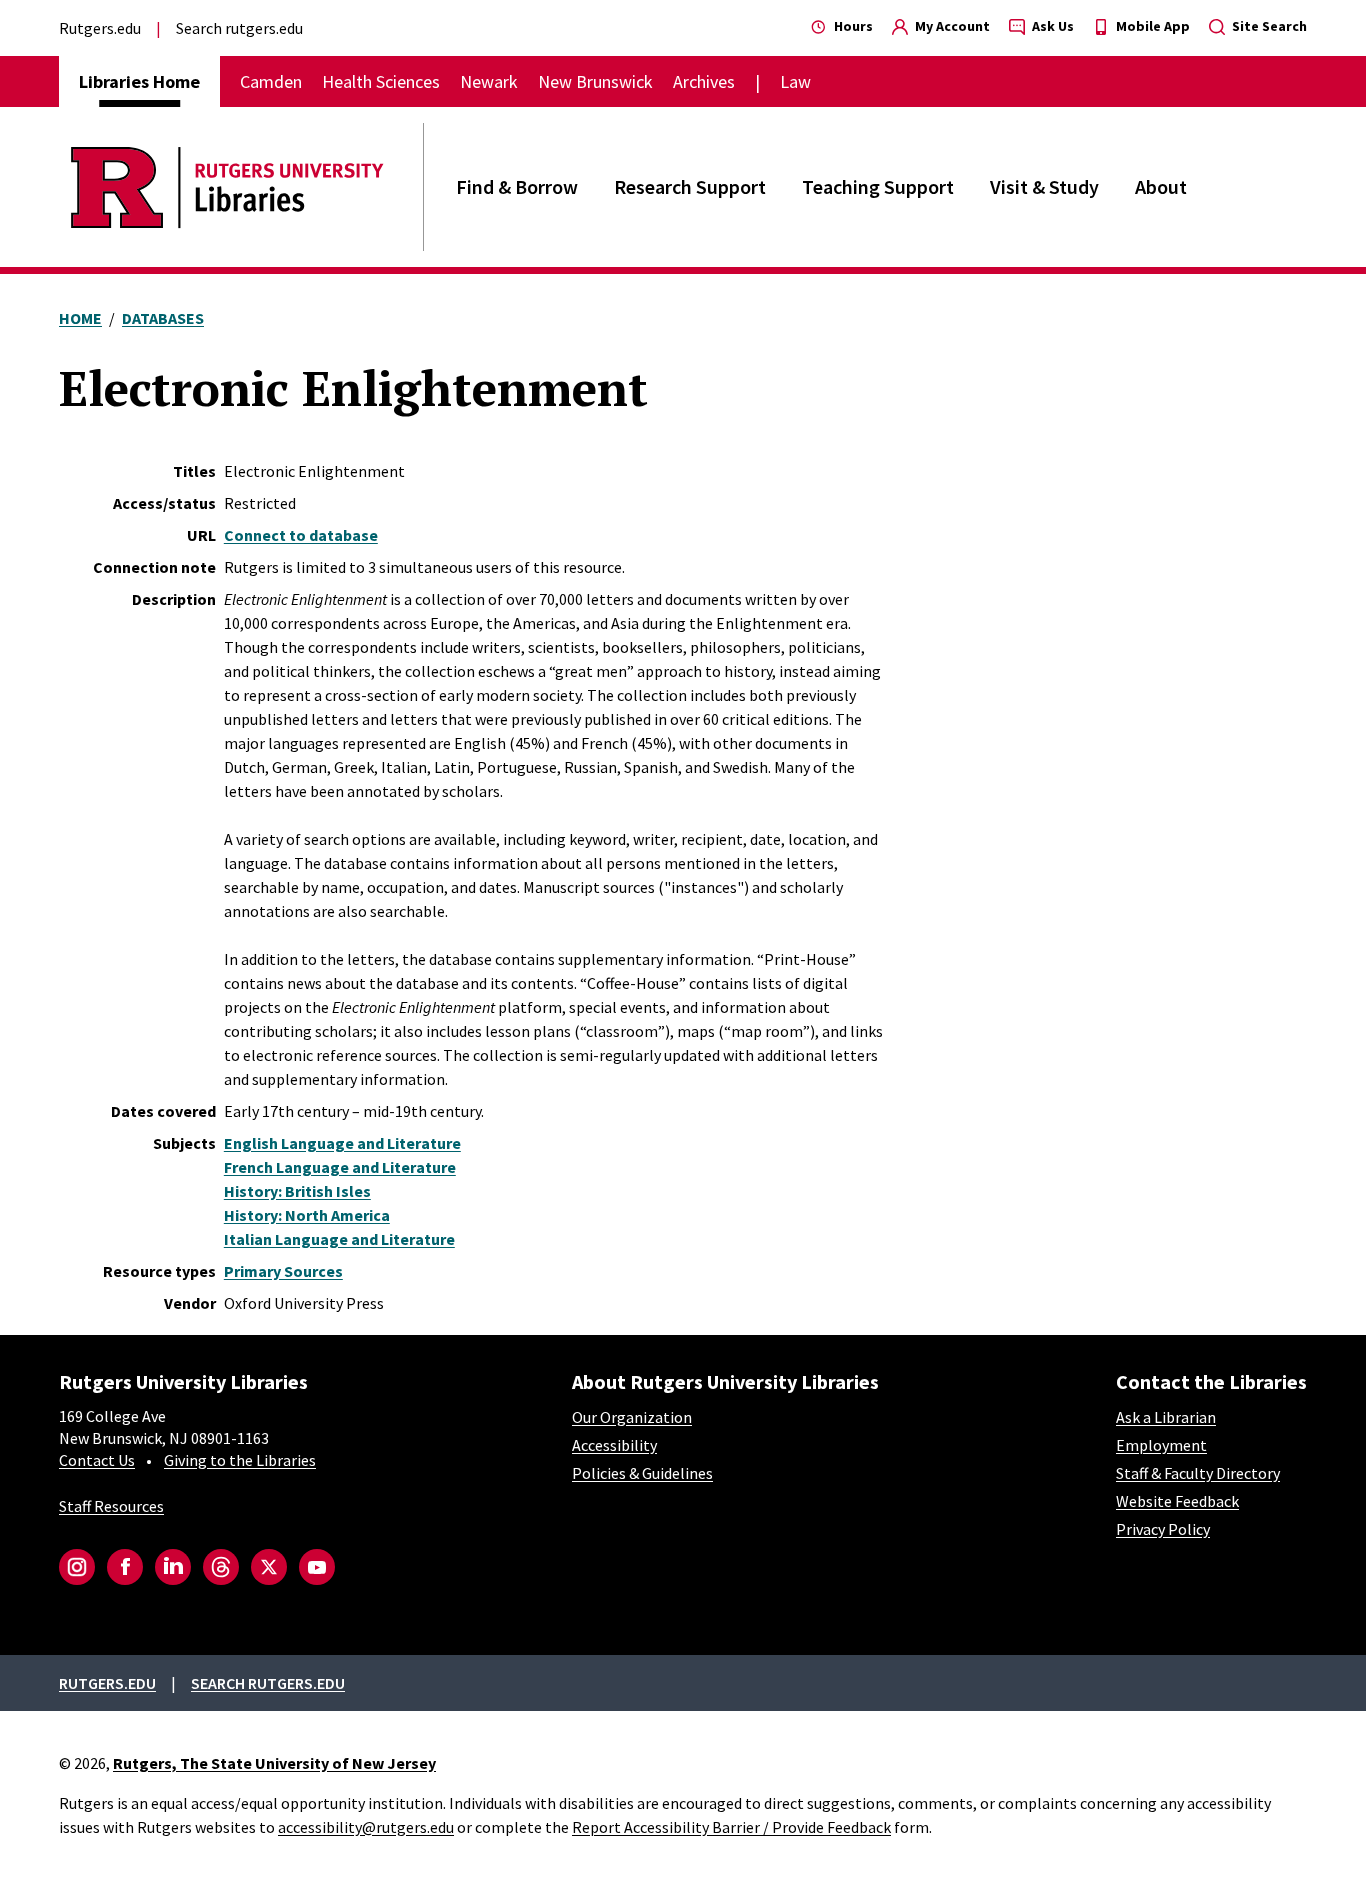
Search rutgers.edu (239, 28)
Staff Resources (111, 1506)
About (1161, 186)
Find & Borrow (517, 186)
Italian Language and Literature (339, 1239)
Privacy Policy (1163, 1529)
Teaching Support (878, 186)
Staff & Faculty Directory (1198, 1473)
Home (80, 318)
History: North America (307, 1215)
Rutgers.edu (100, 28)
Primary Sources (283, 1271)
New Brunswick (595, 81)
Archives (704, 81)
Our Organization (632, 1417)
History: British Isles (297, 1191)
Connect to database (301, 535)
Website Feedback (1177, 1501)
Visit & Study (1044, 186)
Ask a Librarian (1166, 1417)
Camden (271, 81)
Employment (1161, 1445)
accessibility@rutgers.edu (366, 1827)
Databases (163, 318)
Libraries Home (139, 81)
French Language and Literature (340, 1167)
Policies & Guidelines (642, 1473)
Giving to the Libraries (240, 1460)
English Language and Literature (342, 1143)
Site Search (1268, 26)
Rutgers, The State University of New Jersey (274, 1763)
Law (795, 81)
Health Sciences (381, 81)
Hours (852, 26)
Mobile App (1151, 26)
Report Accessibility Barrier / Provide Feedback (731, 1827)
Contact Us (97, 1460)
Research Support (690, 186)
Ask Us (1051, 26)
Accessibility (614, 1445)
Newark (489, 81)
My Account (951, 26)
